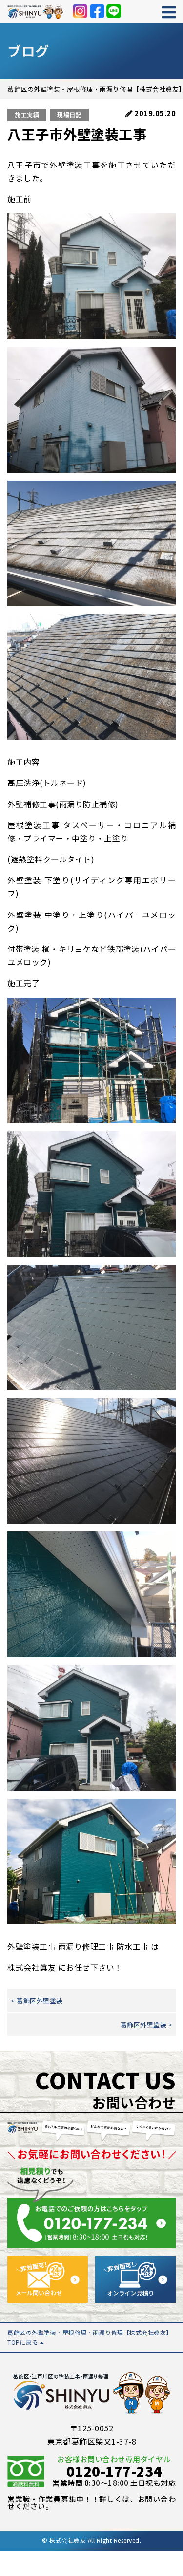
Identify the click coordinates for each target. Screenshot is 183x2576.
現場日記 (69, 115)
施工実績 (27, 115)
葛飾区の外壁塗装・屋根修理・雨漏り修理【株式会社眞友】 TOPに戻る (90, 2337)
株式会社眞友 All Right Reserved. (95, 2540)
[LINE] (114, 11)
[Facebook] (97, 11)
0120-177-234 (114, 2471)
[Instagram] (80, 11)
